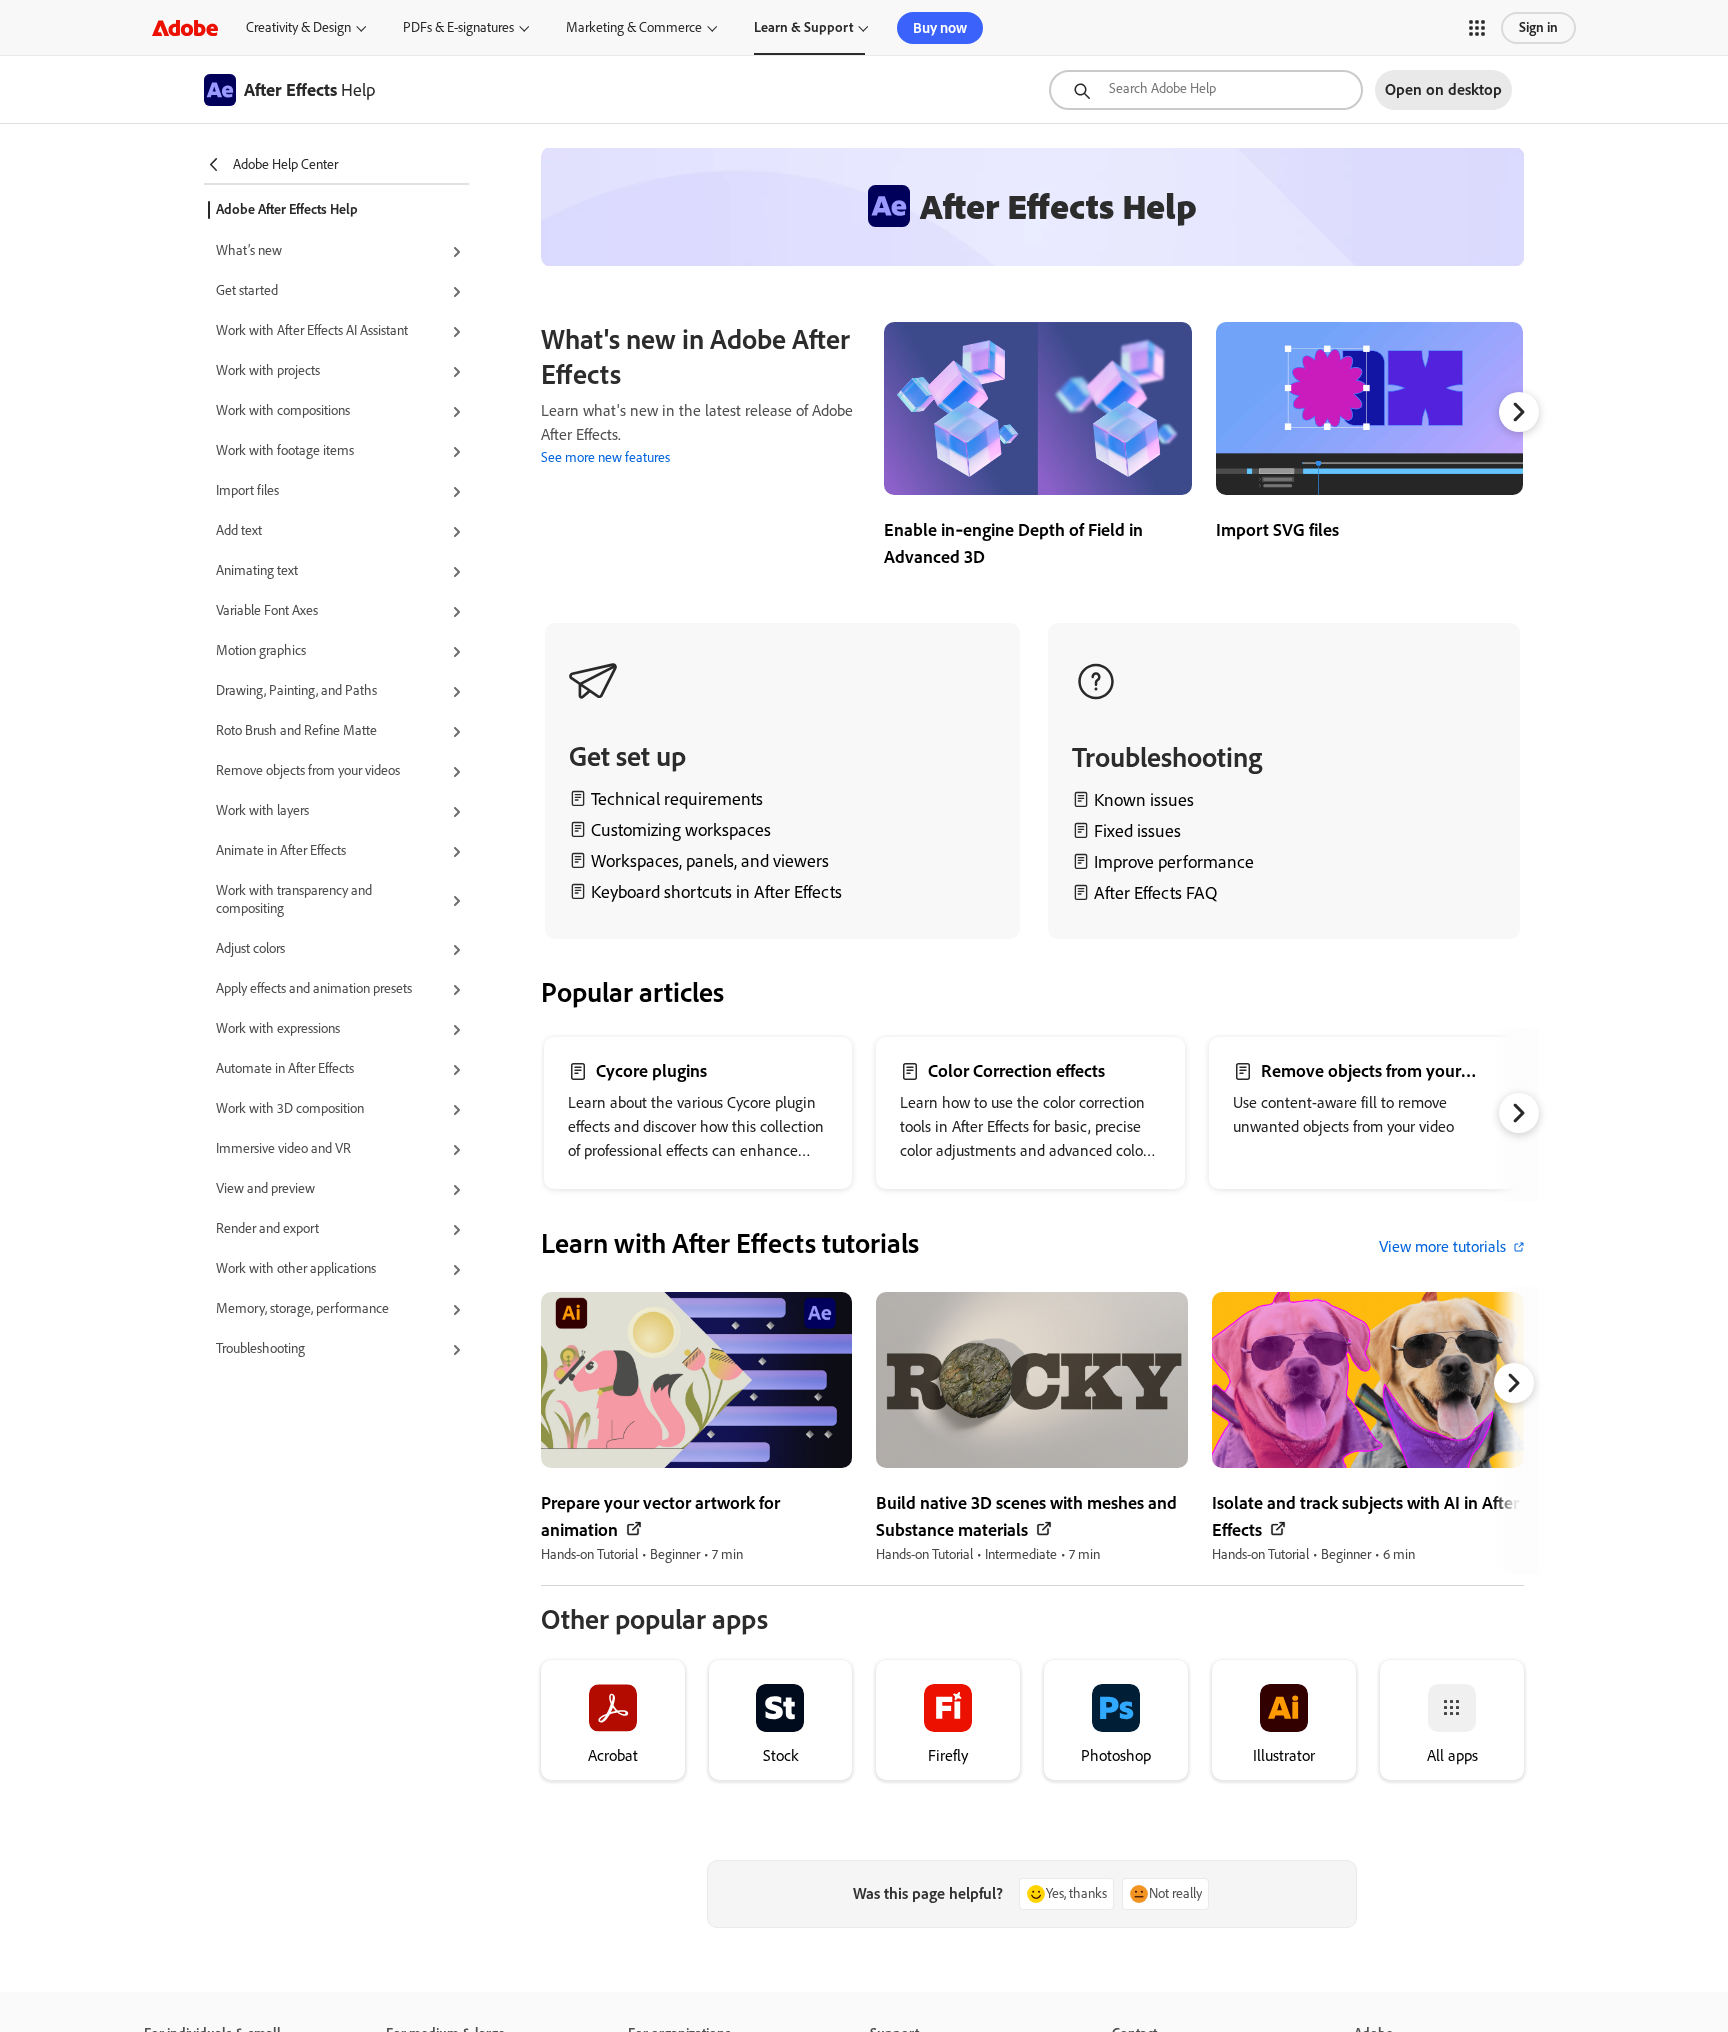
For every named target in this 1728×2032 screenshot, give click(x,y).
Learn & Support (803, 27)
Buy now (940, 28)
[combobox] (1206, 90)
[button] (1477, 28)
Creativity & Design (298, 27)
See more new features (605, 457)
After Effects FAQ (1155, 893)
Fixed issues (1137, 831)
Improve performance (1174, 862)
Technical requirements (677, 799)
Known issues (1144, 800)
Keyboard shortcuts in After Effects (716, 892)
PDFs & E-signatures (458, 27)
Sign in (1538, 27)
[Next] (1519, 412)
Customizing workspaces (681, 830)
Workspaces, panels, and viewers (710, 861)
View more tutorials (1442, 1246)
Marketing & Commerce (634, 27)
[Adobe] (185, 27)
